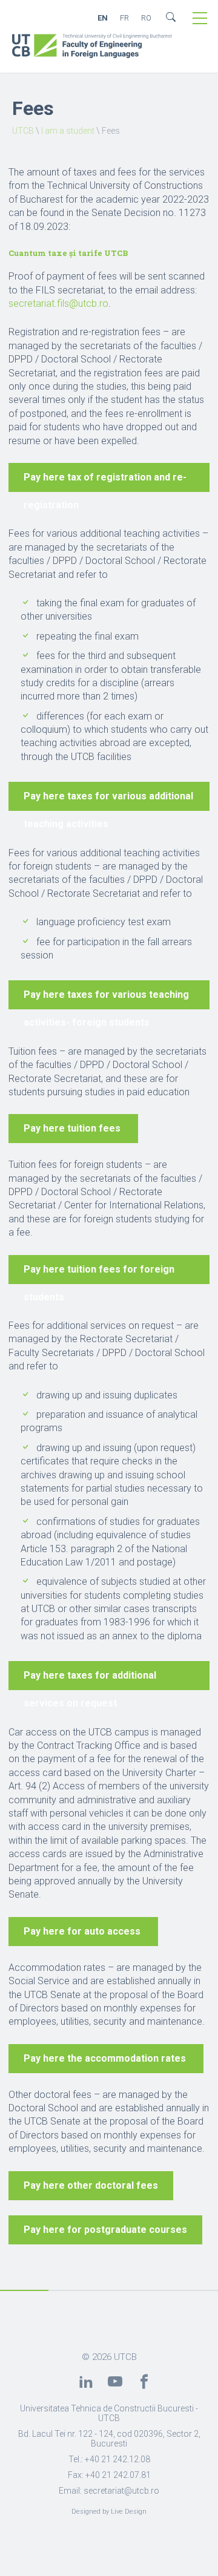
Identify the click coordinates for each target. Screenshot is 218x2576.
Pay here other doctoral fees (91, 2185)
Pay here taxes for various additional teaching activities (108, 801)
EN (103, 18)
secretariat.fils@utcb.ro (58, 303)
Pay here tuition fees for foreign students (99, 1274)
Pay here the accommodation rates (106, 2058)
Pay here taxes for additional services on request (90, 1680)
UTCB (23, 131)
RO (146, 18)
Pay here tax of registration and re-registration (105, 482)
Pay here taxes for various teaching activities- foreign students (106, 999)
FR (124, 18)
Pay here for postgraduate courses (105, 2230)
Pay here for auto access (83, 1931)
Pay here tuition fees (73, 1128)
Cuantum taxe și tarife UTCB (68, 253)
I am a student (68, 131)
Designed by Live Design (109, 2512)
